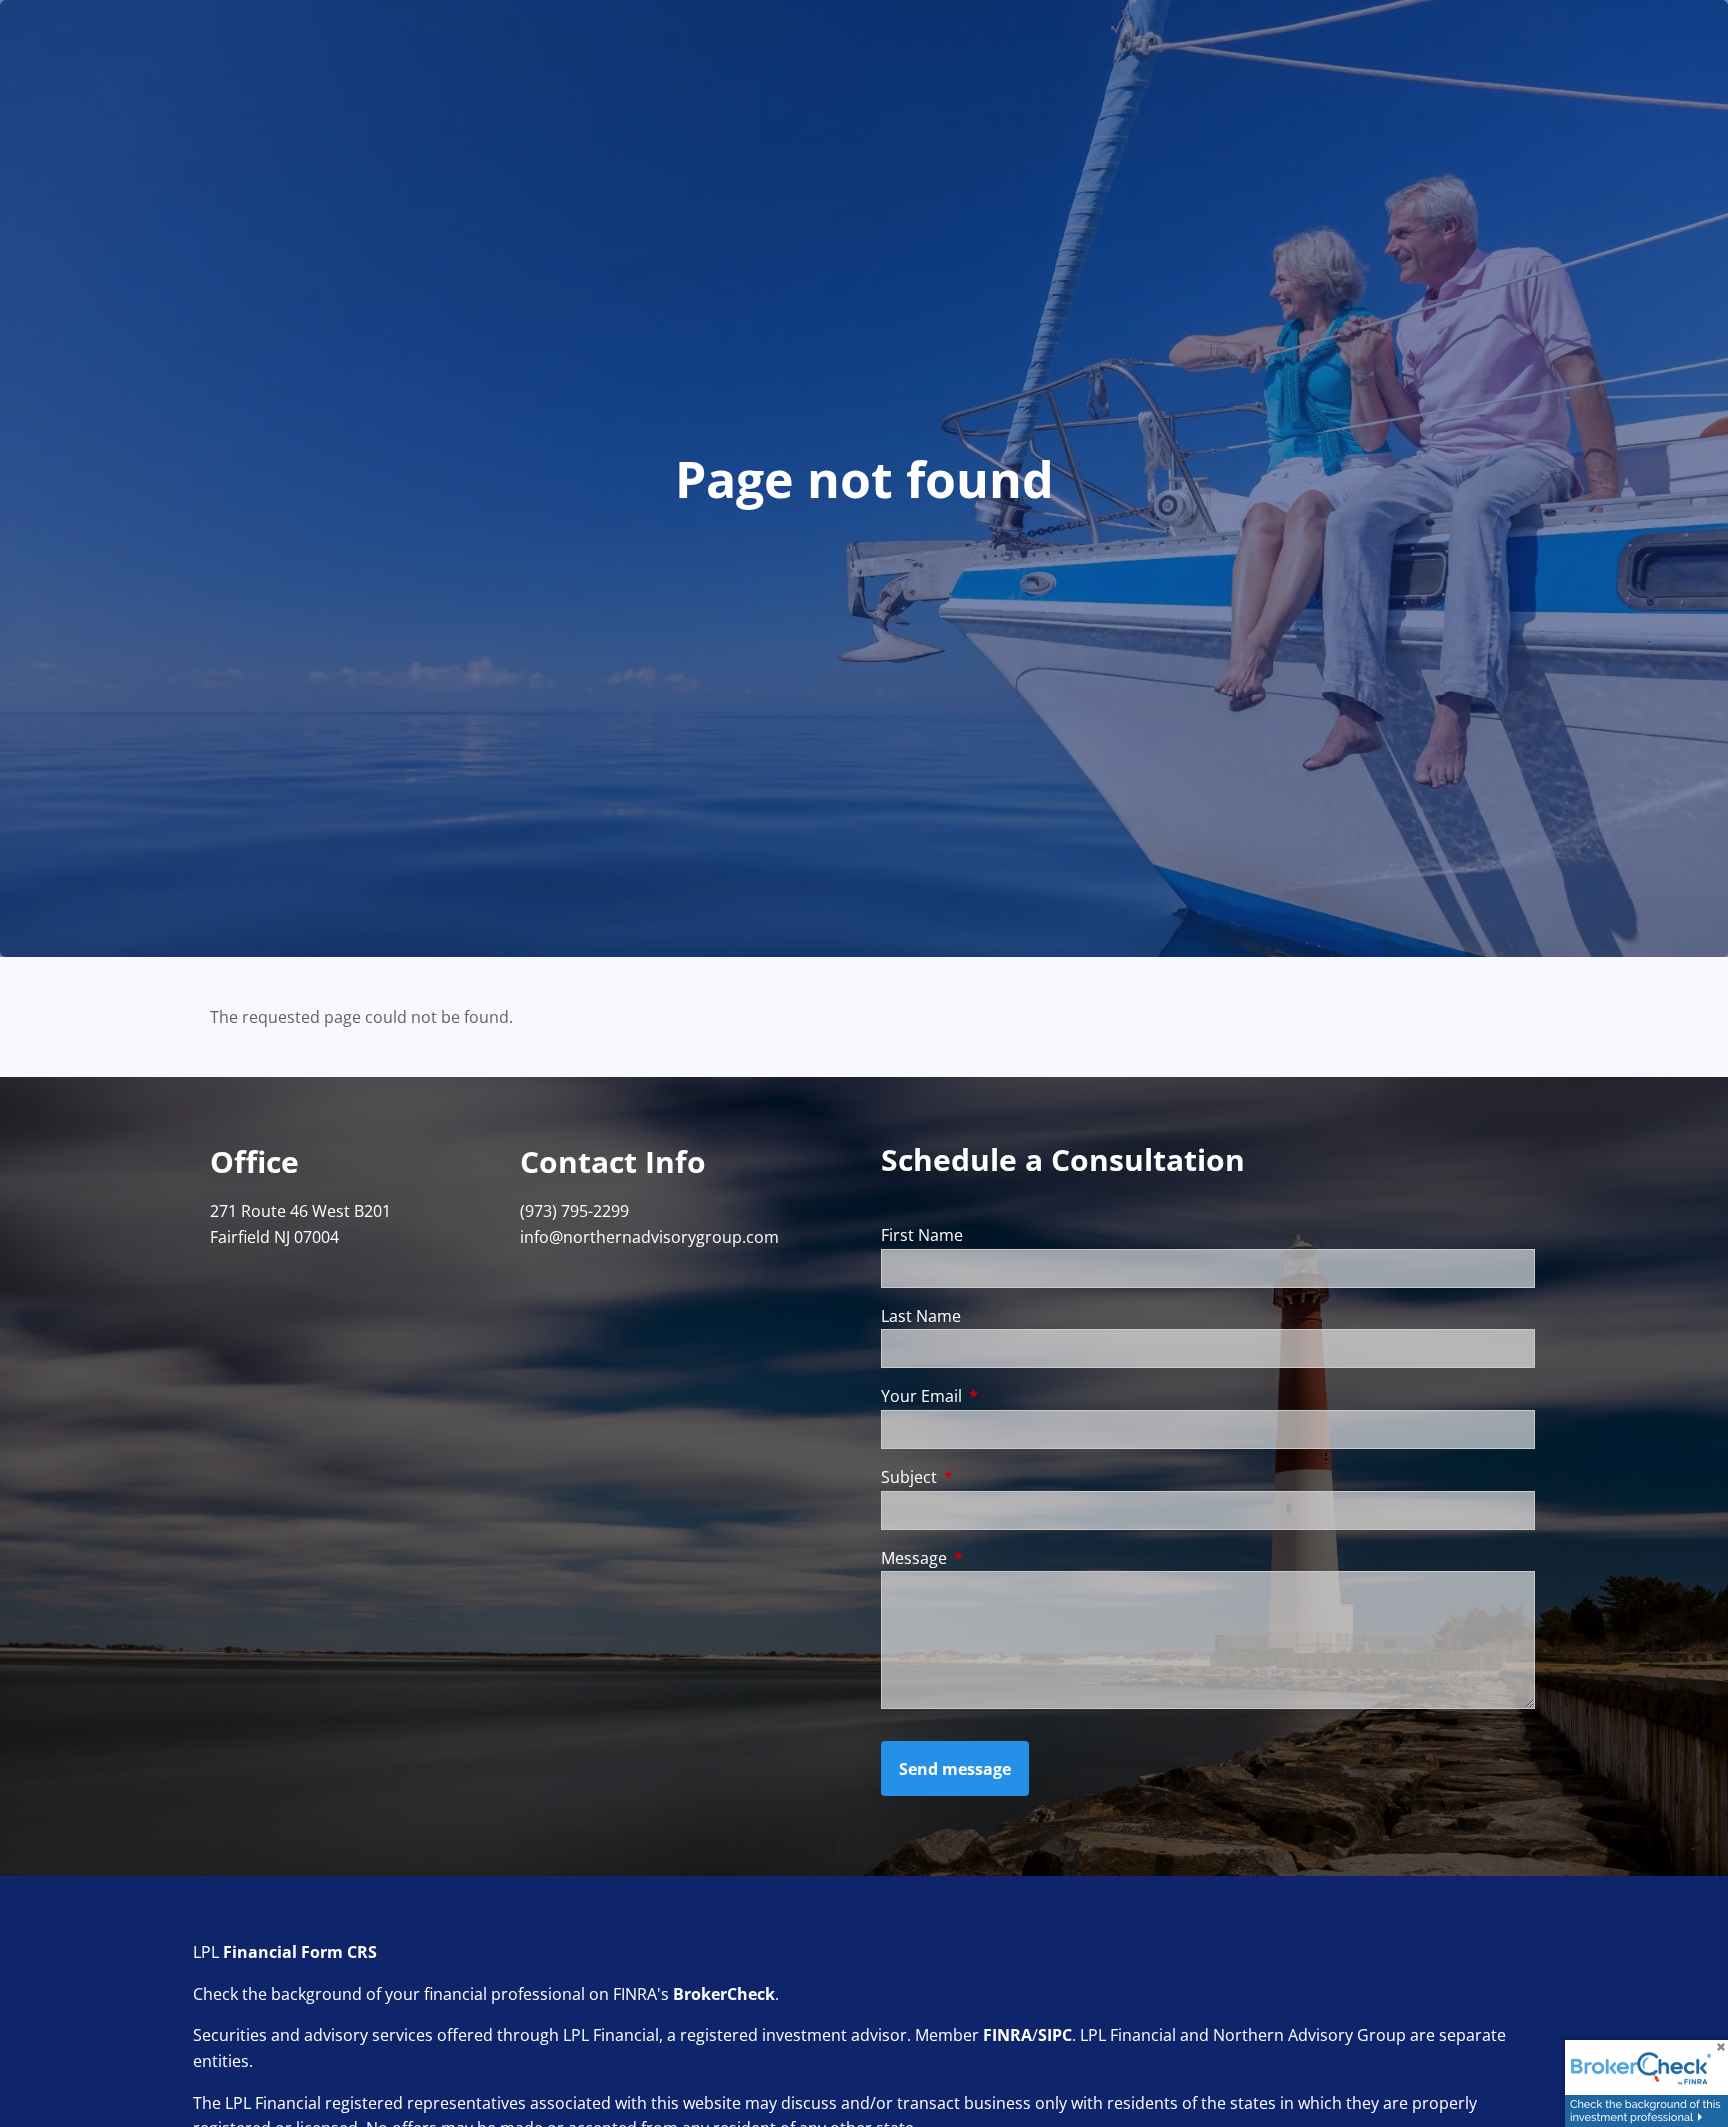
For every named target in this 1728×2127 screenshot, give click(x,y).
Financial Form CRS (300, 1952)
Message (994, 1558)
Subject (989, 1477)
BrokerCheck (724, 1994)
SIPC (1055, 2035)
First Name (922, 1235)
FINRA (1007, 2035)
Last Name (921, 1316)
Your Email (1002, 1396)
